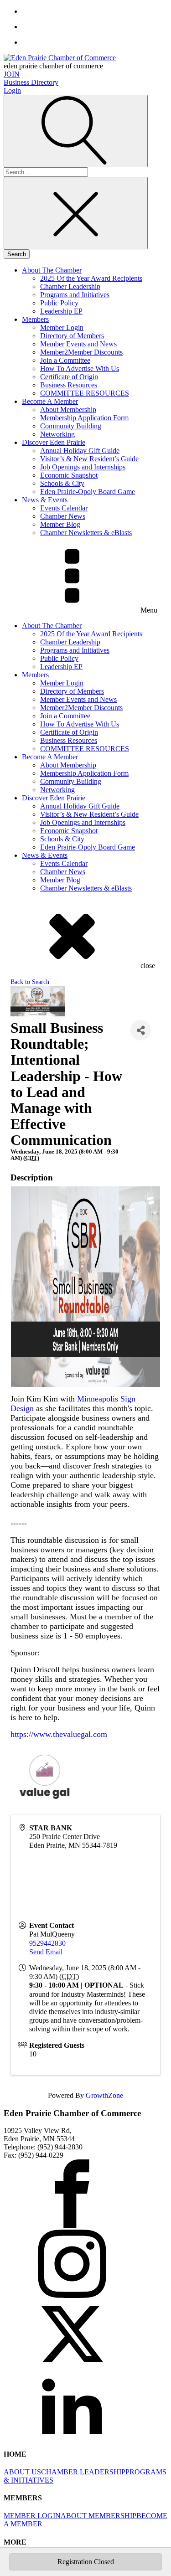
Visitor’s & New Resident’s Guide (89, 459)
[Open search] (76, 131)
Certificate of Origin (69, 377)
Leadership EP (61, 311)
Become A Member (50, 401)
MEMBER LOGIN (32, 2516)
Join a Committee (65, 360)
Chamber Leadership (70, 286)
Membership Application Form (84, 418)
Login (12, 90)
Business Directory (31, 82)
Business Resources (69, 385)
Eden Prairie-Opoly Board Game (88, 492)
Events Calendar (64, 508)
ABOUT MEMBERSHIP (98, 2516)
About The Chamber (52, 270)
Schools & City (62, 483)
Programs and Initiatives (75, 295)
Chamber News (63, 516)
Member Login (62, 327)
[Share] (141, 1030)
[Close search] (76, 213)
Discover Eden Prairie (54, 442)
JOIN (12, 74)
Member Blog (60, 524)
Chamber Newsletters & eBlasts (86, 533)
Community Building (71, 426)
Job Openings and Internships (83, 467)
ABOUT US (22, 2472)
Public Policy (59, 303)
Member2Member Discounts (81, 352)
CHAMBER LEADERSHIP (83, 2472)
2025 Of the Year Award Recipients (91, 278)
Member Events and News (78, 344)
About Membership (68, 410)
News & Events (45, 500)
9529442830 (47, 1943)
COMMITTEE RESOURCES (85, 393)
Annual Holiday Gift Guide (80, 451)
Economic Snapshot (69, 475)
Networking (57, 434)
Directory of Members (72, 336)
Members (35, 319)
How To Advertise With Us (80, 368)
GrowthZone (104, 2095)
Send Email (46, 1952)
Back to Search (30, 982)
